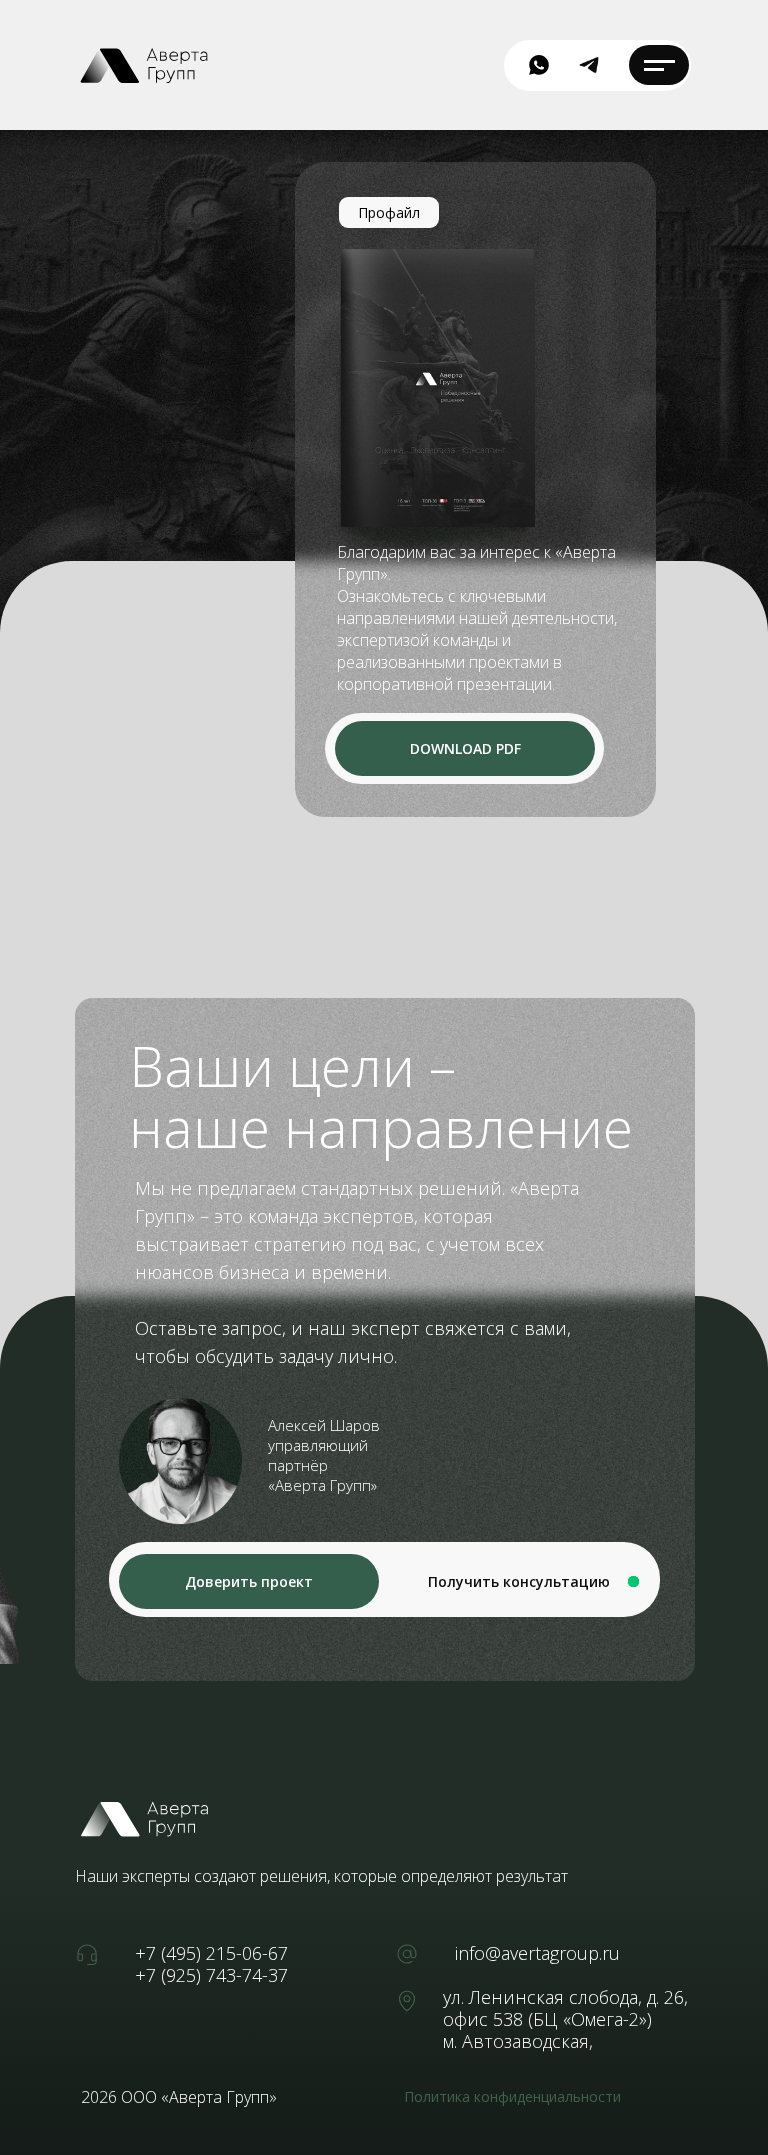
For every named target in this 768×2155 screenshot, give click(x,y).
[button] (249, 1581)
